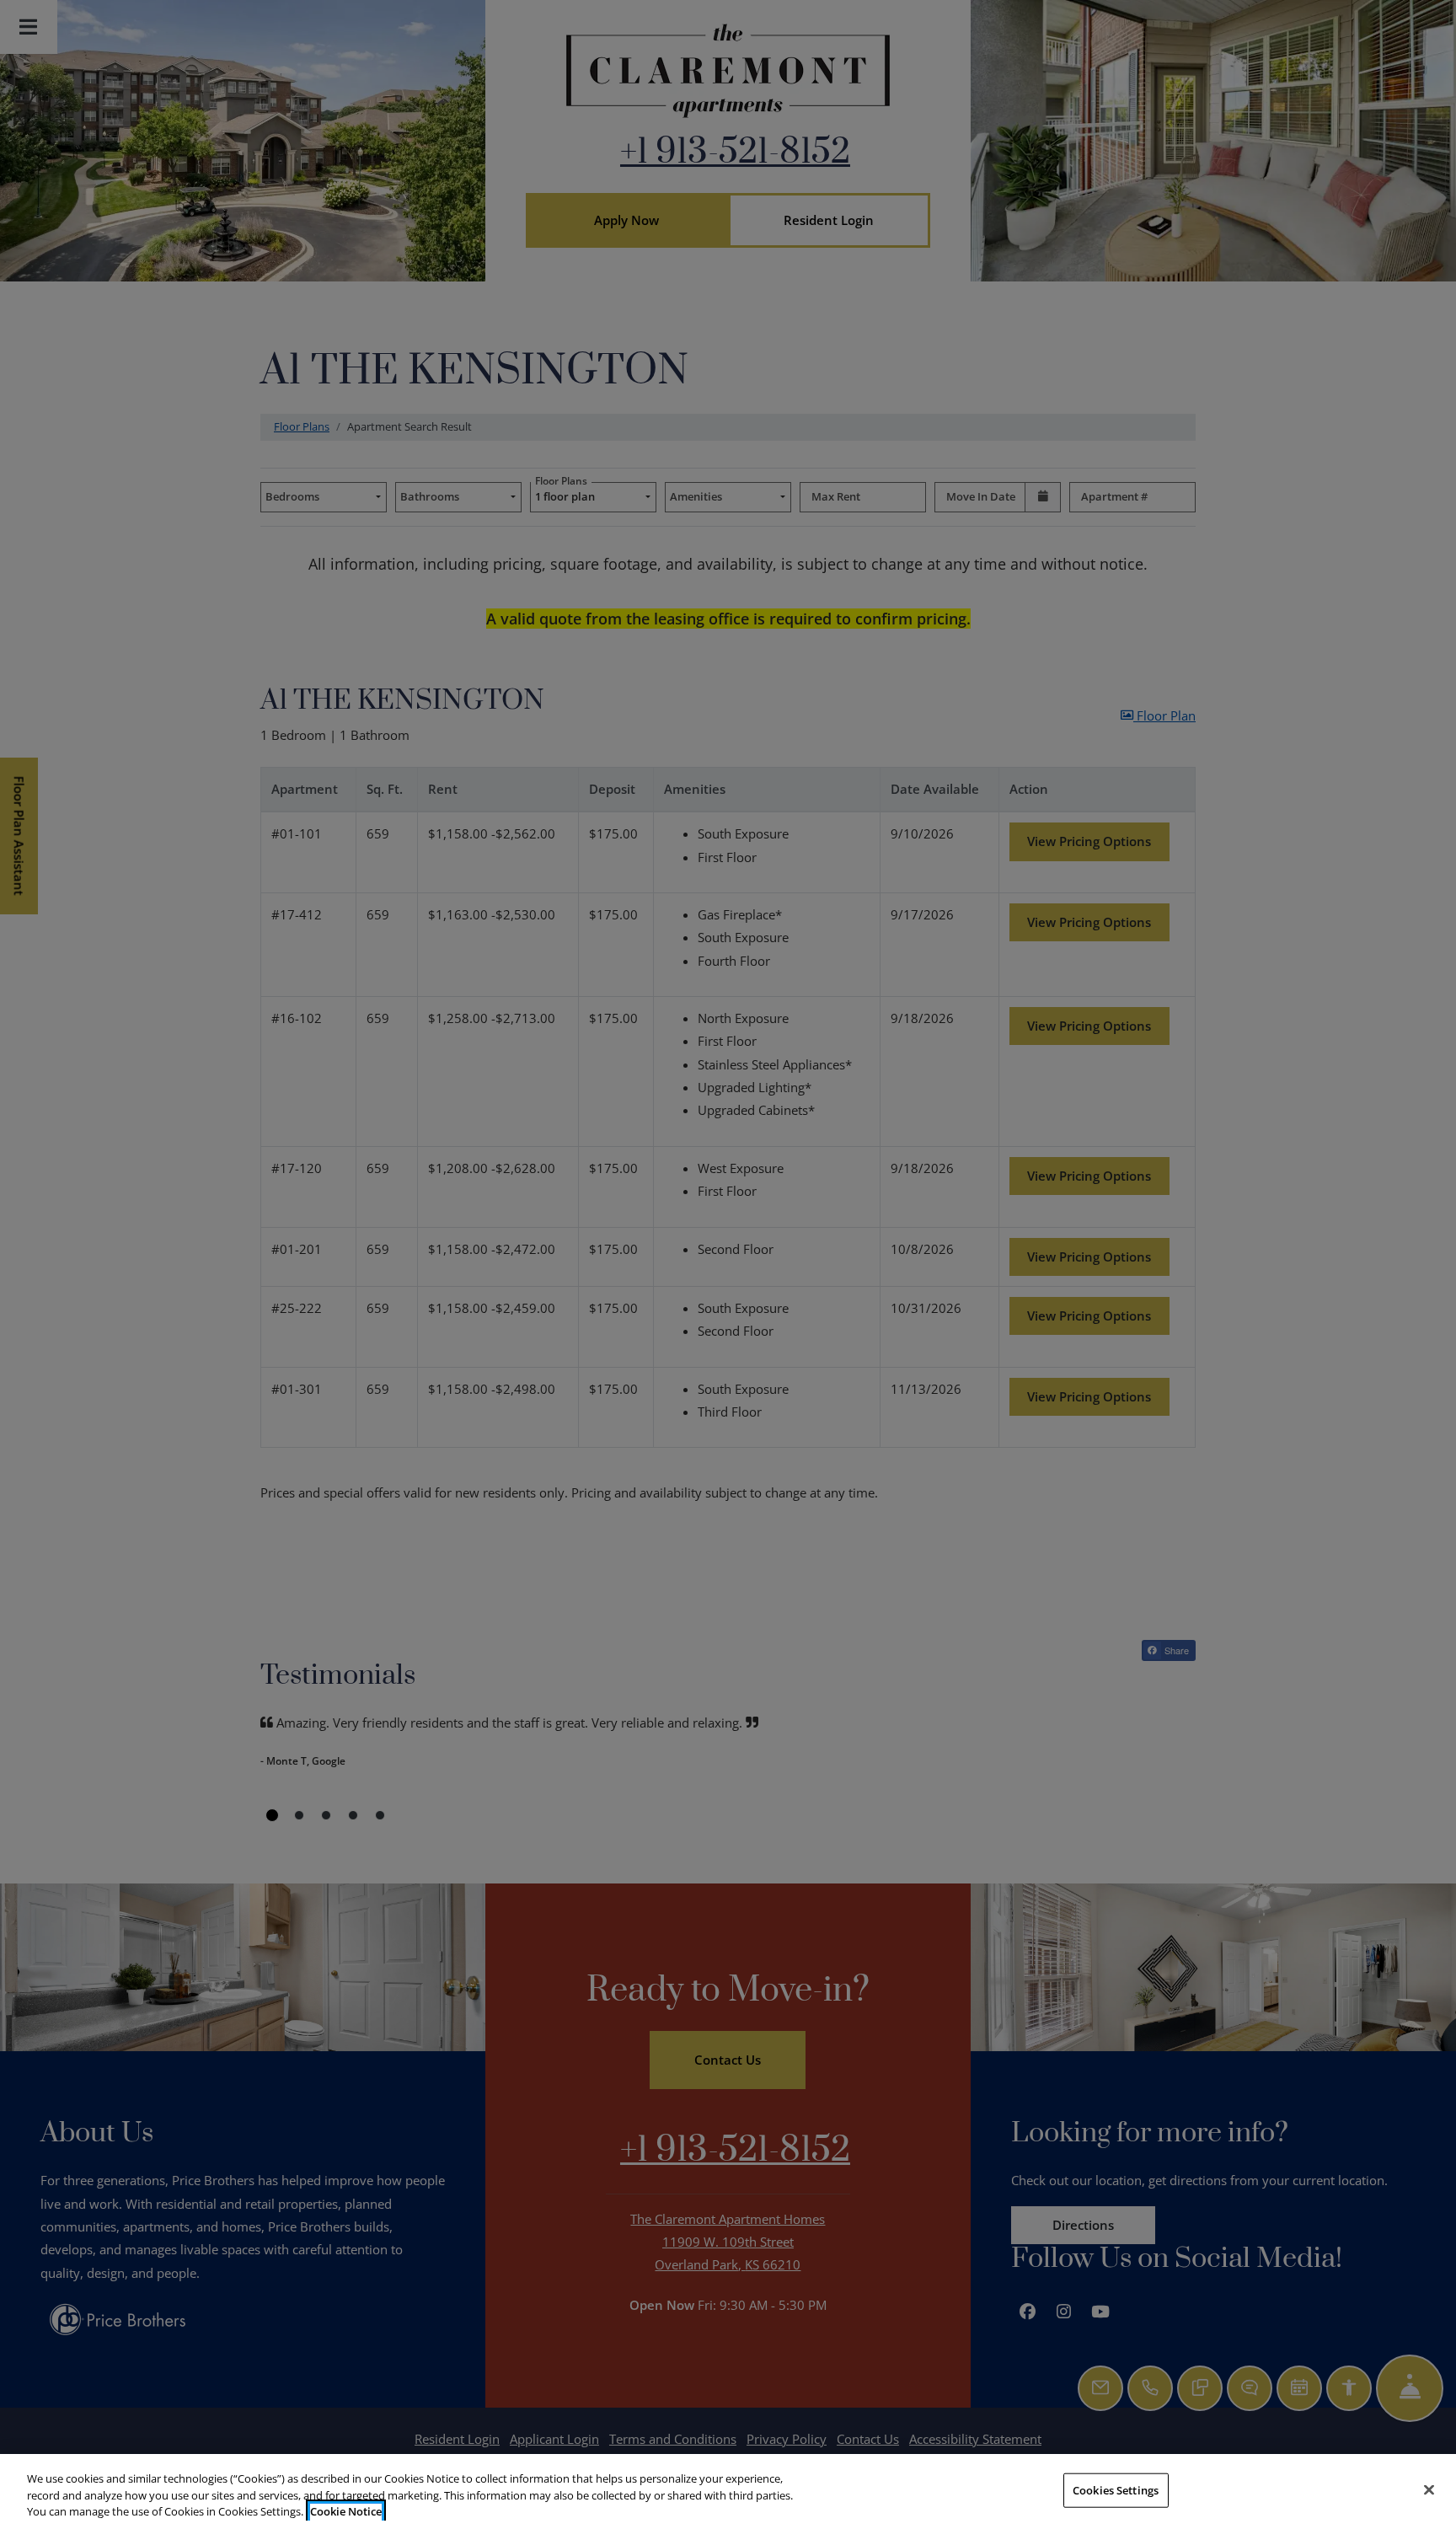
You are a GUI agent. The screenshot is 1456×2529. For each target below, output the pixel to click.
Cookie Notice (346, 2511)
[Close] (1429, 2489)
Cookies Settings (1116, 2489)
